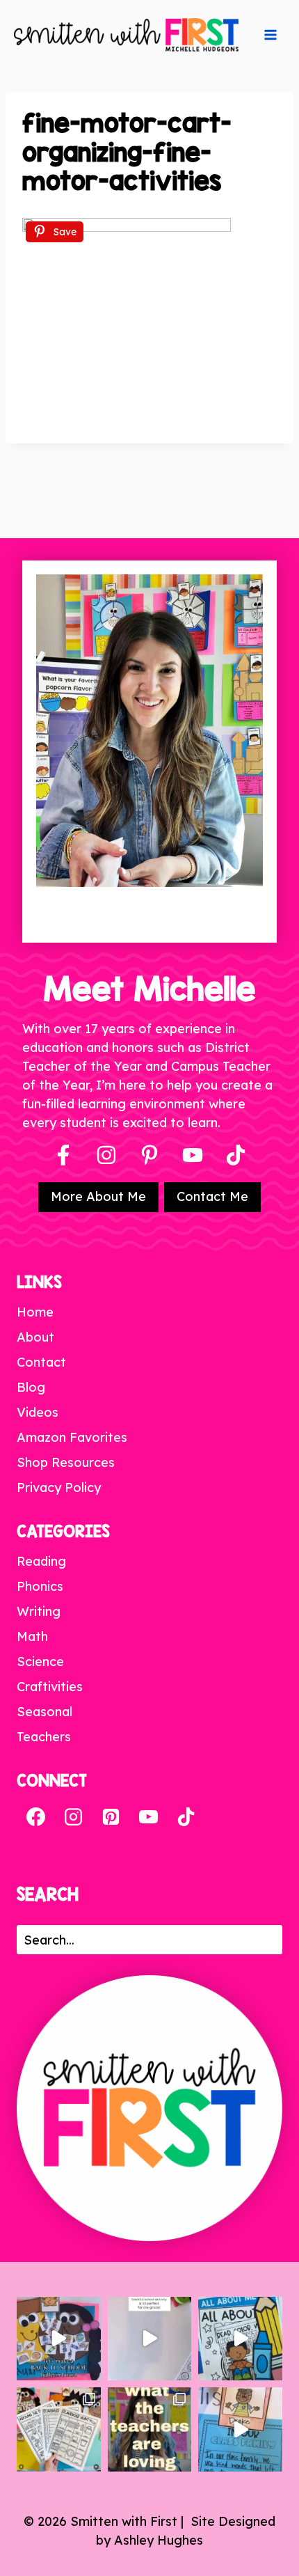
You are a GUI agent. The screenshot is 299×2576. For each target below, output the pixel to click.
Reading (41, 1561)
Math (32, 1636)
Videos (38, 1412)
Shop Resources (66, 1462)
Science (40, 1662)
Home (35, 1312)
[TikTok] (186, 1817)
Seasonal (45, 1712)
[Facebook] (63, 1155)
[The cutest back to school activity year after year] (59, 2339)
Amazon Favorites (72, 1437)
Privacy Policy (59, 1487)
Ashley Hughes (159, 2540)
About (35, 1337)
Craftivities (50, 1687)
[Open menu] (270, 35)
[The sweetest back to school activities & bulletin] (240, 2429)
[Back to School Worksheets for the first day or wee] (59, 2429)
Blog (31, 1387)
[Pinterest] (149, 1155)
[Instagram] (106, 1155)
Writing (39, 1611)
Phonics (40, 1586)
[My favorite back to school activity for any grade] (150, 2339)
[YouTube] (193, 1155)
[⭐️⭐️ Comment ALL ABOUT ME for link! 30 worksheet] (240, 2339)
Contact (41, 1362)
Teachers (44, 1737)
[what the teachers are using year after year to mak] (150, 2429)
